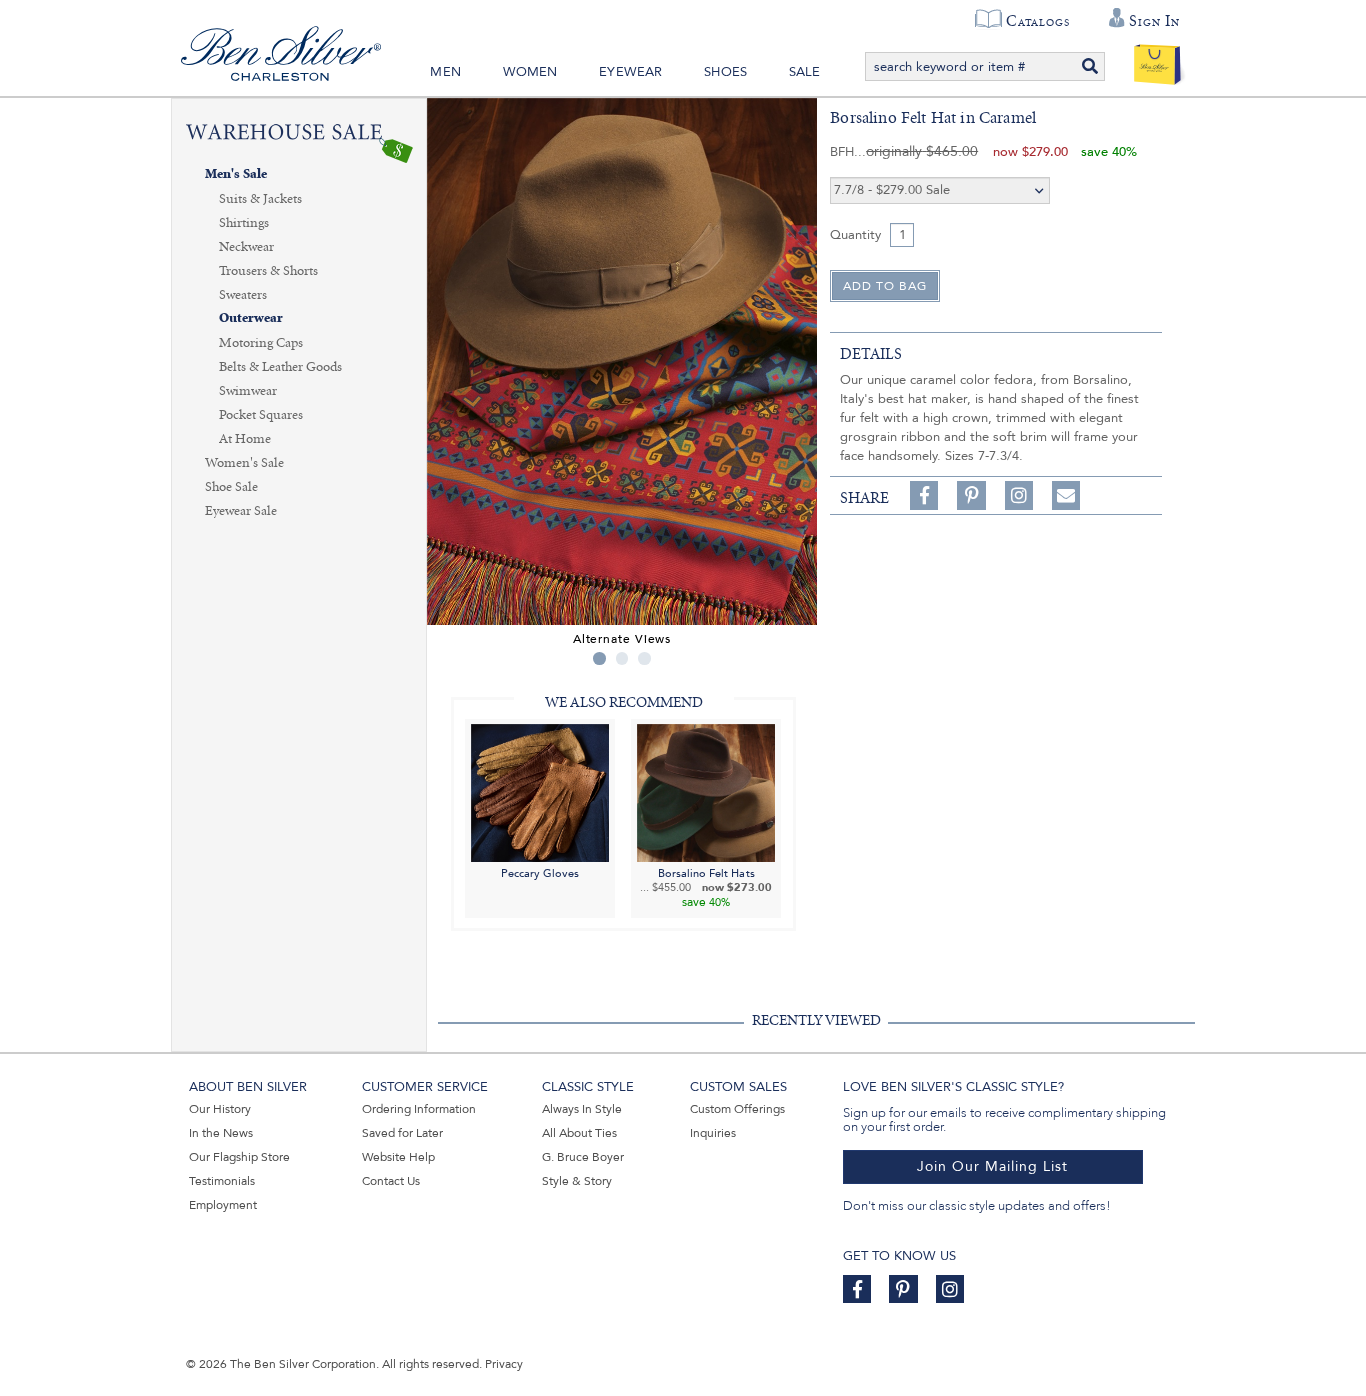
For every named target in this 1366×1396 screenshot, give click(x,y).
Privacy (504, 1364)
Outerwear (251, 318)
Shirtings (244, 223)
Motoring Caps (261, 343)
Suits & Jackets (260, 199)
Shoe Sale (231, 487)
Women (530, 72)
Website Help (398, 1157)
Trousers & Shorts (268, 271)
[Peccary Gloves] (540, 791)
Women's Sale (244, 463)
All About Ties (579, 1133)
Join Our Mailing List (992, 1166)
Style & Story (577, 1181)
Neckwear (246, 247)
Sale (805, 72)
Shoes (725, 72)
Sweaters (243, 295)
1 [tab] (599, 658)
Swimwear (248, 391)
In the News (221, 1133)
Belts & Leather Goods (280, 367)
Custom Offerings (737, 1109)
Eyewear (630, 72)
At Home (245, 439)
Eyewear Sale (241, 511)
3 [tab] (644, 658)
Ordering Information (419, 1109)
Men (445, 72)
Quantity (855, 235)
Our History (220, 1109)
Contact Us (391, 1181)
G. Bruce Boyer (583, 1157)
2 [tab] (622, 658)
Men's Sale (236, 174)
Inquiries (713, 1133)
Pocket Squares (261, 415)
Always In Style (582, 1109)
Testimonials (222, 1181)
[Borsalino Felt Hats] (706, 791)
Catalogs (1037, 21)
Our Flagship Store (239, 1157)
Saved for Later (402, 1133)
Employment (223, 1205)
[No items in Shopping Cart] (1157, 60)
